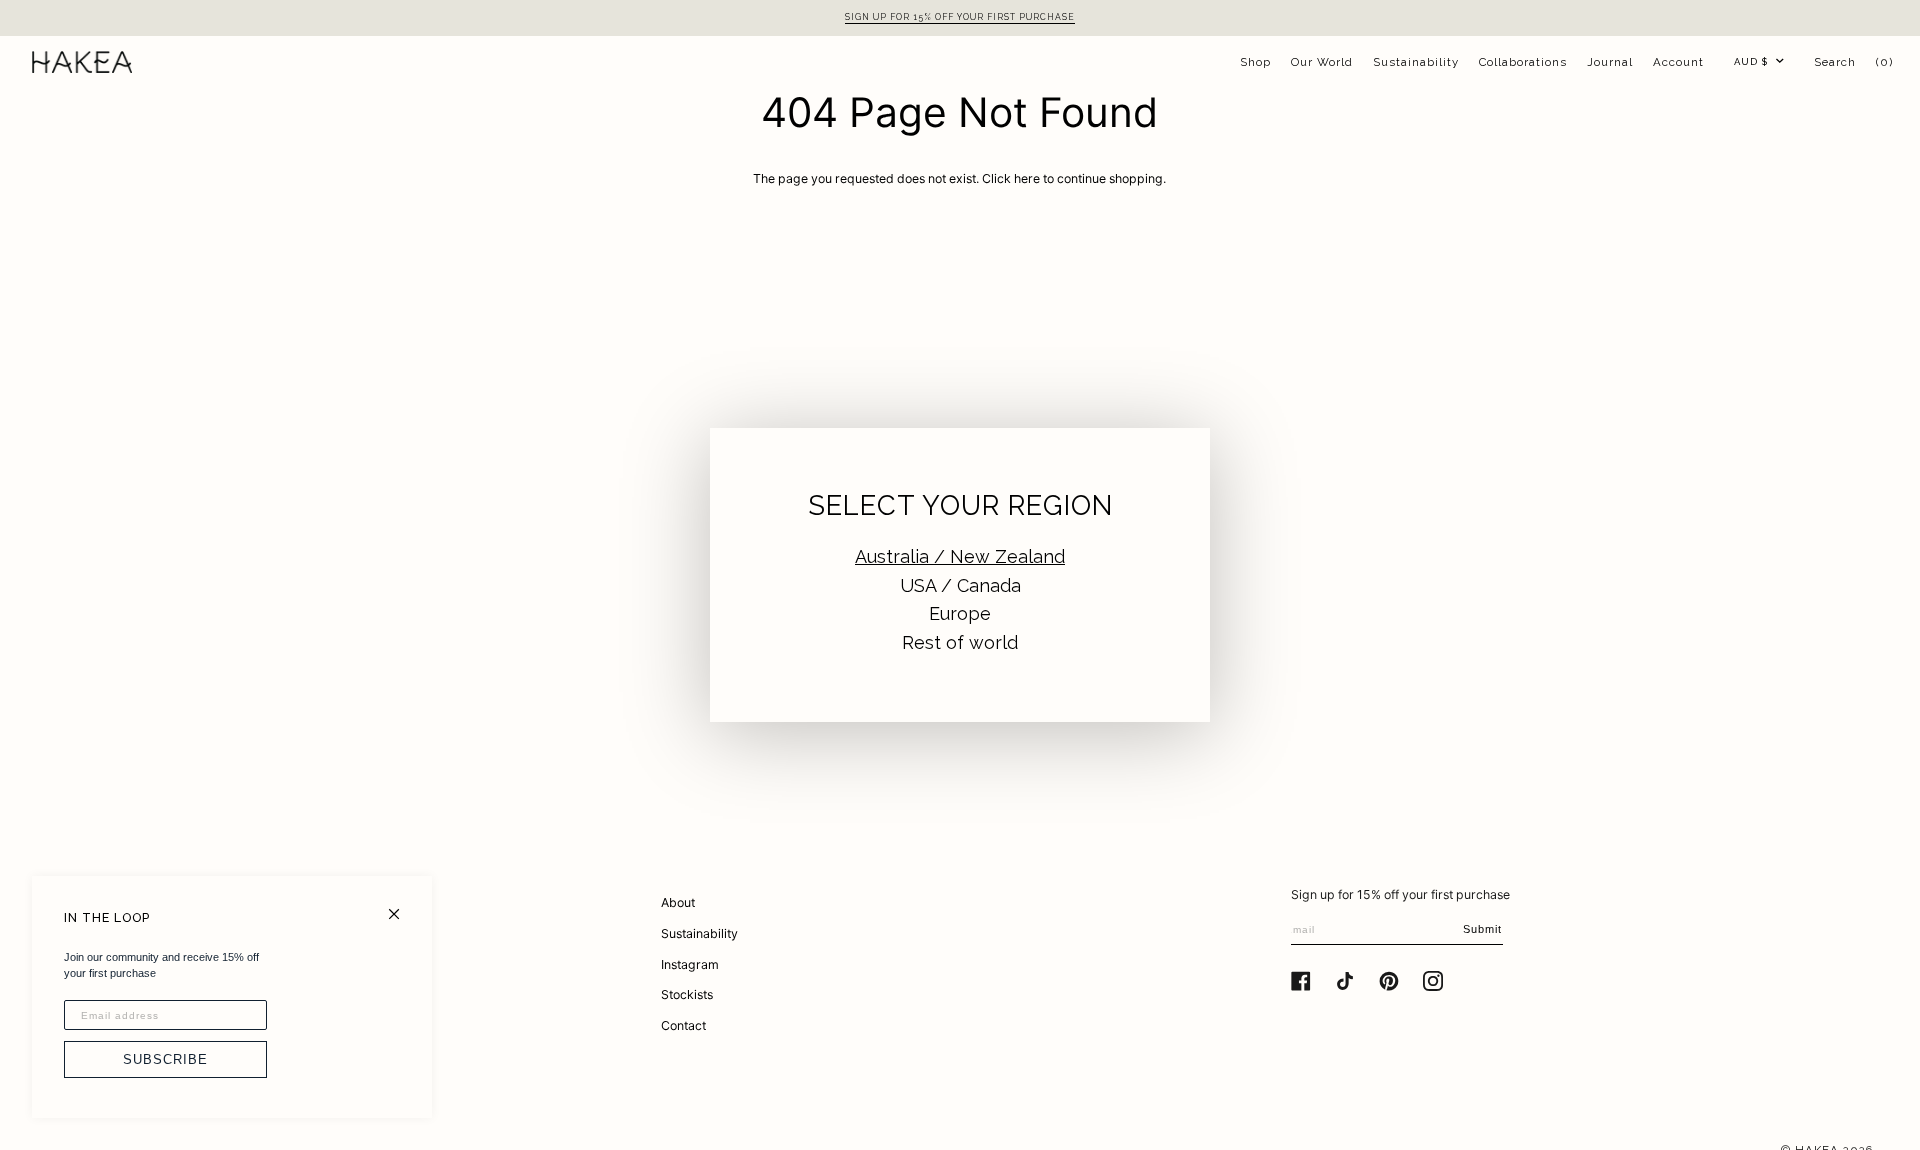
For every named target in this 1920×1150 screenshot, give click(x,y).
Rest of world (960, 642)
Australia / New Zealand (960, 556)
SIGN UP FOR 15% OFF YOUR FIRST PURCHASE (960, 17)
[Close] (402, 905)
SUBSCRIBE (165, 1059)
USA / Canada (960, 585)
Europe (960, 613)
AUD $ (1751, 61)
